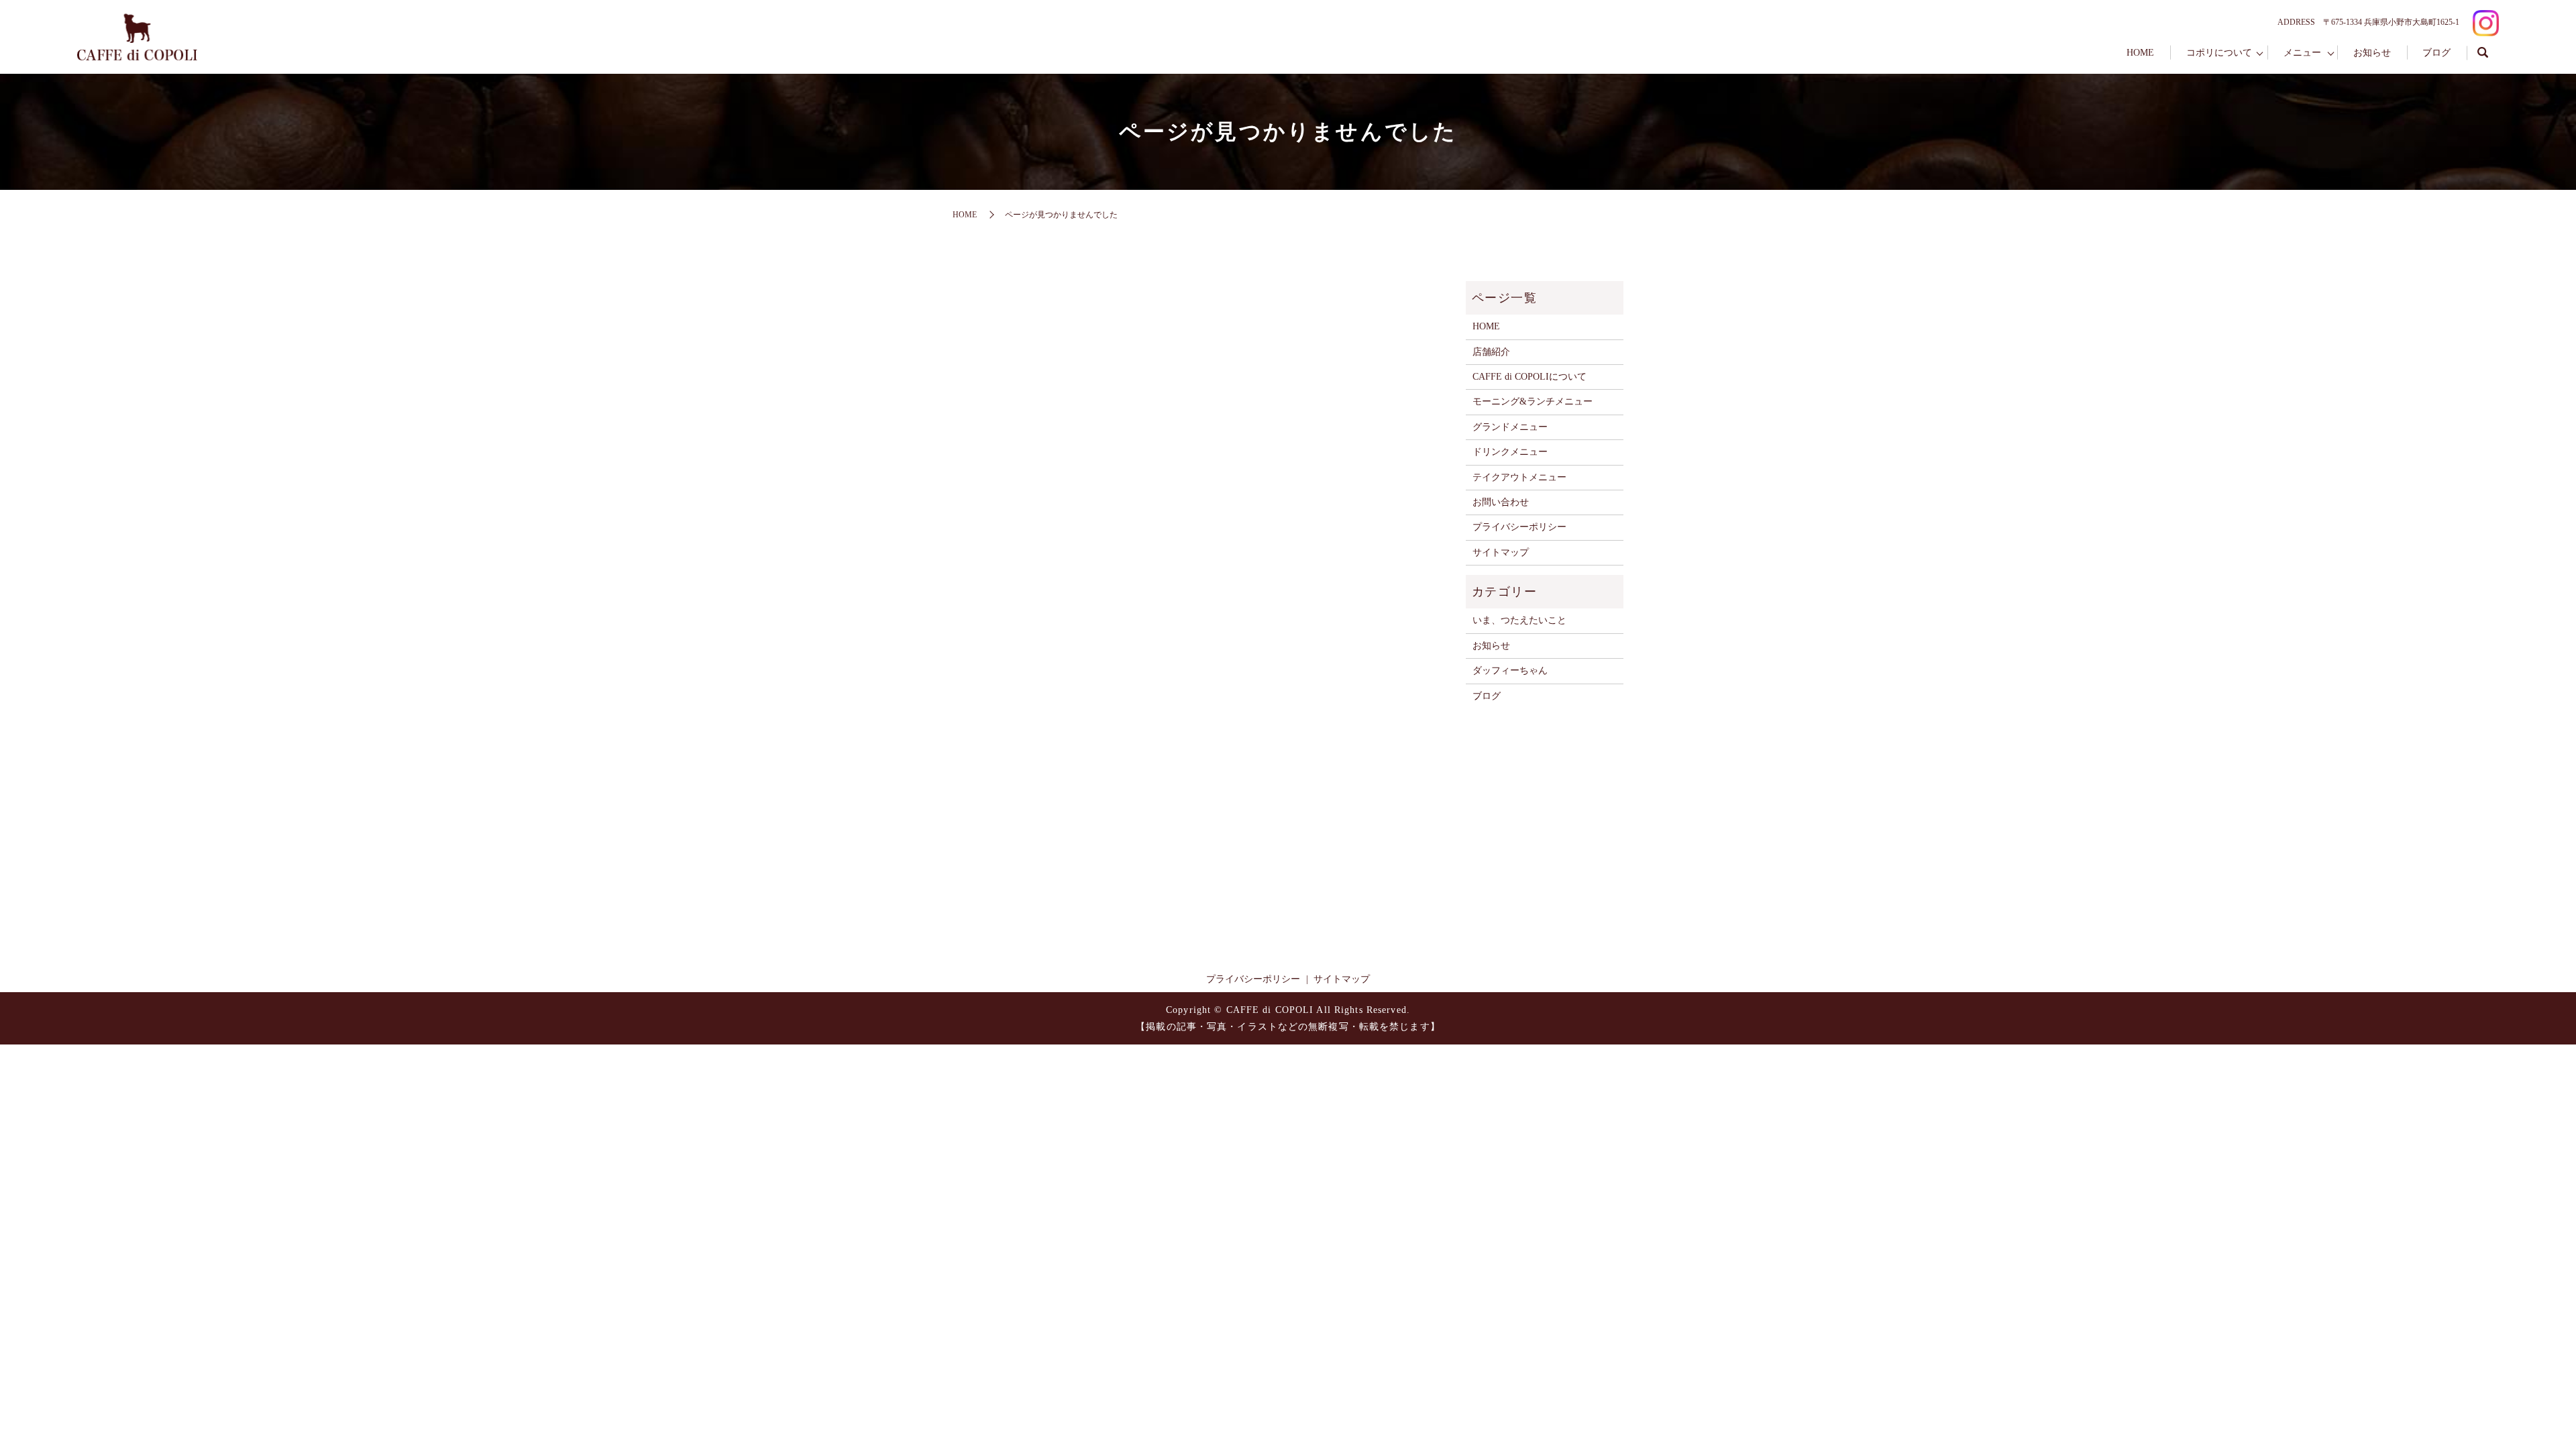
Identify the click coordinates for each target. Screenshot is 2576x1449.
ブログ (2436, 53)
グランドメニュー (1510, 427)
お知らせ (2372, 53)
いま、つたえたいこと (1519, 620)
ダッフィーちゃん (1510, 670)
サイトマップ (1501, 552)
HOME (2140, 53)
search (2483, 53)
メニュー (2302, 53)
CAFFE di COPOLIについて (1529, 377)
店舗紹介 (1491, 352)
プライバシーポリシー (1519, 527)
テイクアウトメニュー (1519, 477)
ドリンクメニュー (1510, 452)
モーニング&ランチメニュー (1533, 401)
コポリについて (2219, 53)
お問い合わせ (1501, 502)
